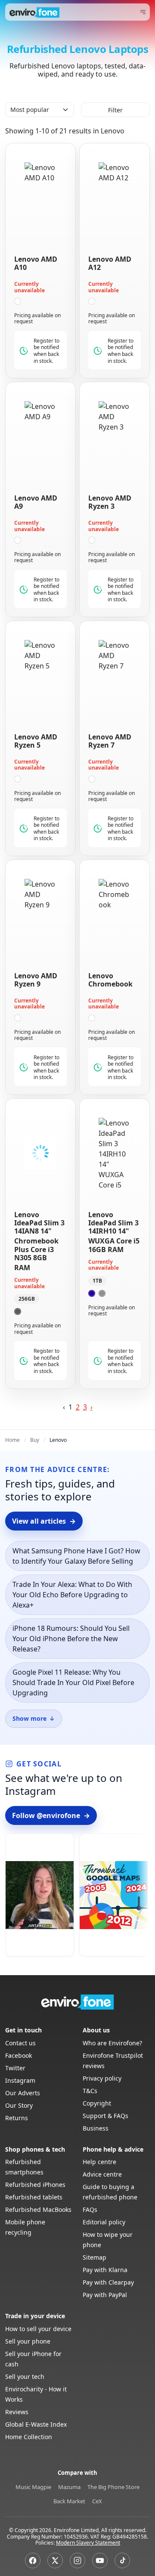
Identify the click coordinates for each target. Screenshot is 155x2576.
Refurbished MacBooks (38, 2210)
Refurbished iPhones (35, 2185)
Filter (115, 110)
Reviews (17, 2412)
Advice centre (102, 2174)
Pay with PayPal (105, 2295)
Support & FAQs (105, 2116)
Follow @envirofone (51, 1815)
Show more (34, 1718)
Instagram (20, 2080)
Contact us (20, 2043)
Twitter (15, 2068)
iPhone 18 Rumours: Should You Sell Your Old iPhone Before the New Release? (71, 1639)
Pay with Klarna (105, 2270)
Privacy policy (102, 2078)
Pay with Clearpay (108, 2282)
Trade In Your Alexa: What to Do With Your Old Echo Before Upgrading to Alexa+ (72, 1595)
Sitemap (95, 2257)
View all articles (44, 1521)
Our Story (19, 2105)
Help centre (99, 2162)
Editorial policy (104, 2222)
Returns (17, 2118)
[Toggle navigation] (143, 12)
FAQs (90, 2210)
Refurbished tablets (34, 2197)
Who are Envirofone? (112, 2043)
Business (96, 2128)
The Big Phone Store (113, 2487)
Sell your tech (25, 2377)
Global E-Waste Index (36, 2424)
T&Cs (90, 2091)
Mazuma (69, 2487)
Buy (35, 1440)
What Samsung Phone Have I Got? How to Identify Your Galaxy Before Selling (76, 1556)
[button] (91, 1407)
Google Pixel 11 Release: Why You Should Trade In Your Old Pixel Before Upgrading (73, 1682)
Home (12, 1440)
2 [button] (78, 1407)
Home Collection (29, 2437)
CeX (97, 2501)
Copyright (97, 2103)
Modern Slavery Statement (88, 2543)
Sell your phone (28, 2341)
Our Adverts (23, 2093)
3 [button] (85, 1407)
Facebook (19, 2055)
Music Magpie (33, 2487)
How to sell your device (38, 2329)
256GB (27, 1299)
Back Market (69, 2501)
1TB (97, 1281)
